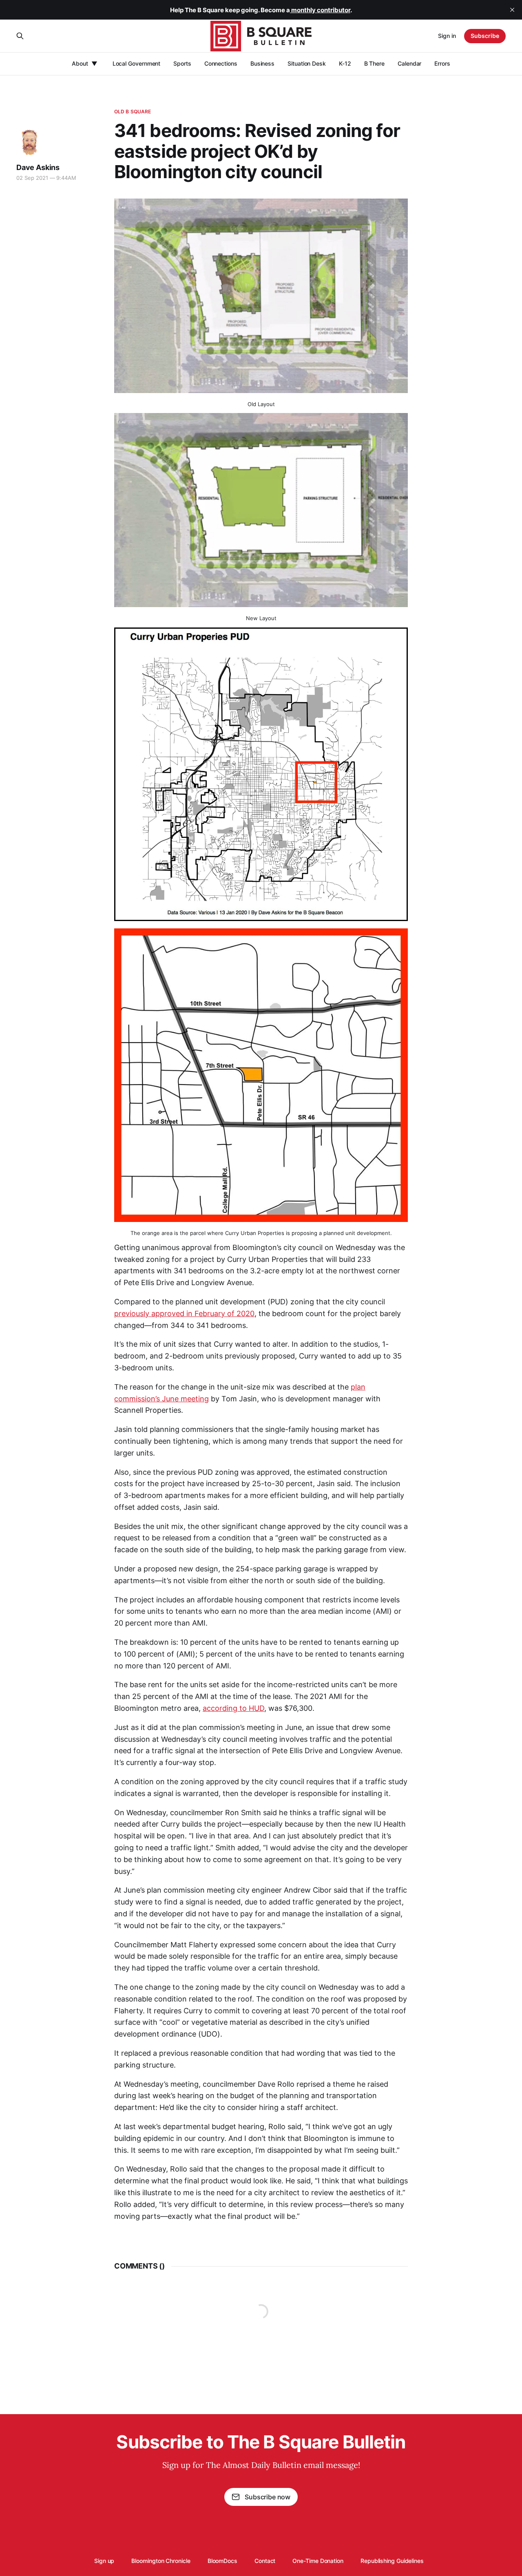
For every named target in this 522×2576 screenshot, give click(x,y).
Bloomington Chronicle (161, 2561)
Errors (442, 63)
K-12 (345, 63)
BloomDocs (222, 2561)
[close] (512, 10)
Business (262, 63)
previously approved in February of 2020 (184, 1313)
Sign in (447, 36)
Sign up (104, 2561)
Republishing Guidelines (392, 2561)
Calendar (409, 63)
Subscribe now (268, 2497)
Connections (221, 63)
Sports (182, 63)
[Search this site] (20, 36)
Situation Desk (307, 63)
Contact (265, 2561)
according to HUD (233, 1708)
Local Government (137, 63)
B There (374, 63)
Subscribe (485, 36)
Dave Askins (38, 167)
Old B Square (133, 112)
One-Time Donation (318, 2561)
